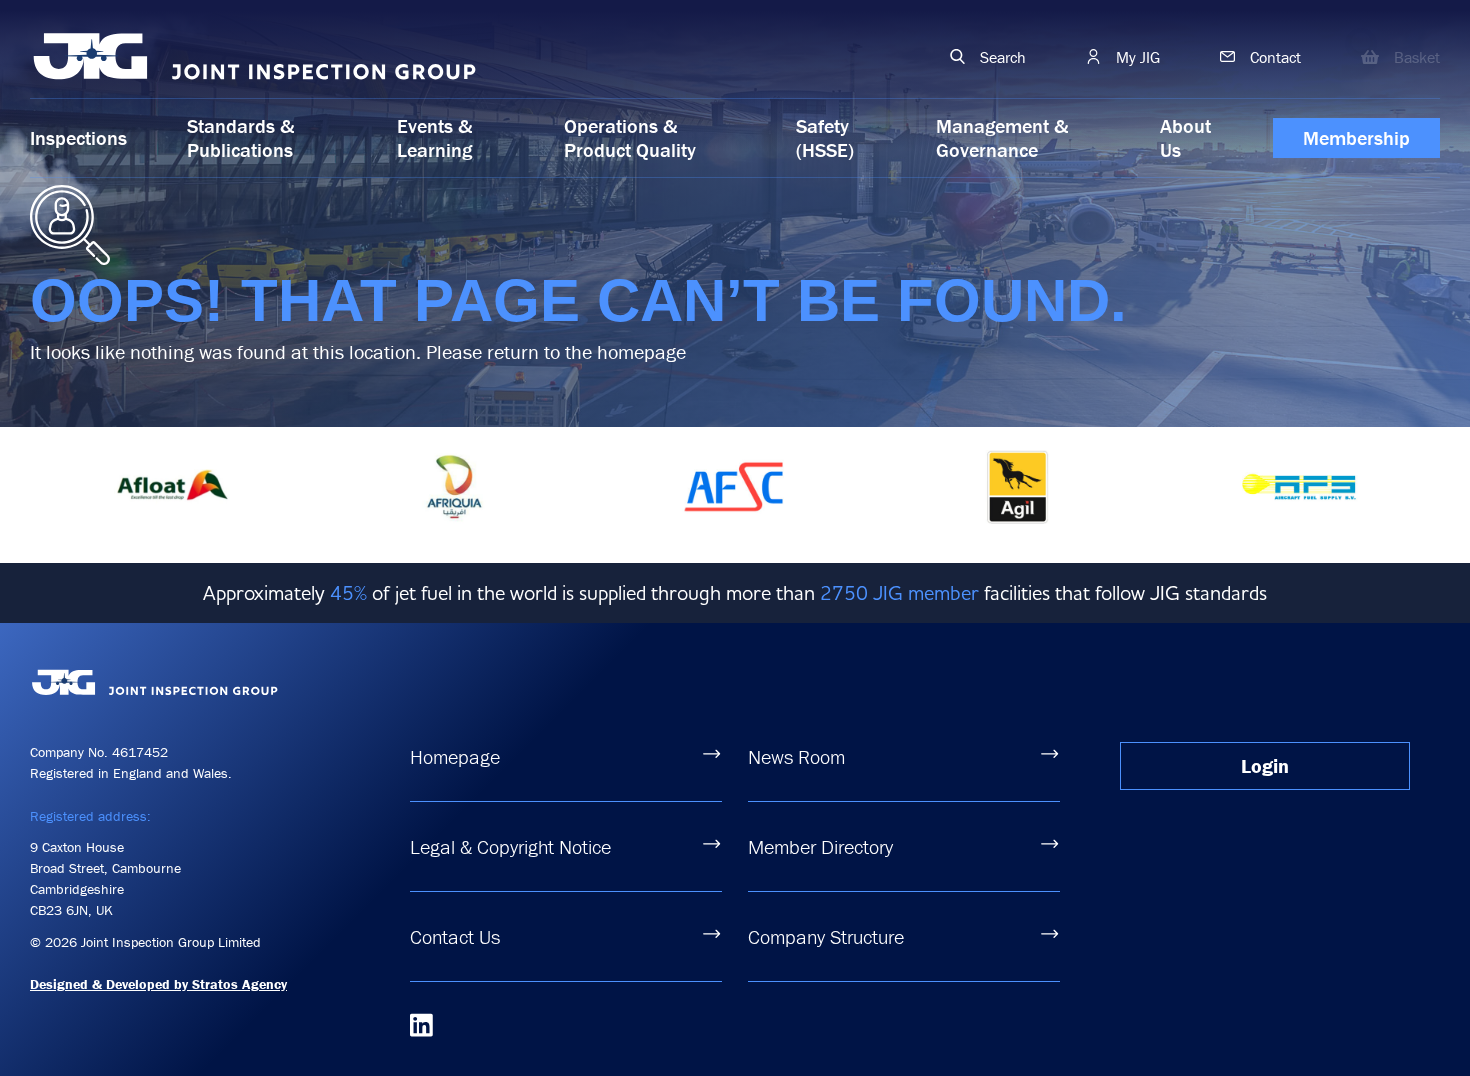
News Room (796, 756)
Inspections (78, 137)
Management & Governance (1002, 137)
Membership (1356, 137)
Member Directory (820, 846)
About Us (1185, 137)
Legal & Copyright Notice (510, 846)
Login (1265, 765)
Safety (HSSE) (825, 137)
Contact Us (455, 936)
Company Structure (826, 936)
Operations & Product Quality (630, 137)
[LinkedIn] (421, 1025)
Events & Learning (434, 137)
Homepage (455, 756)
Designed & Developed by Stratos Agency (158, 984)
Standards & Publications (240, 137)
